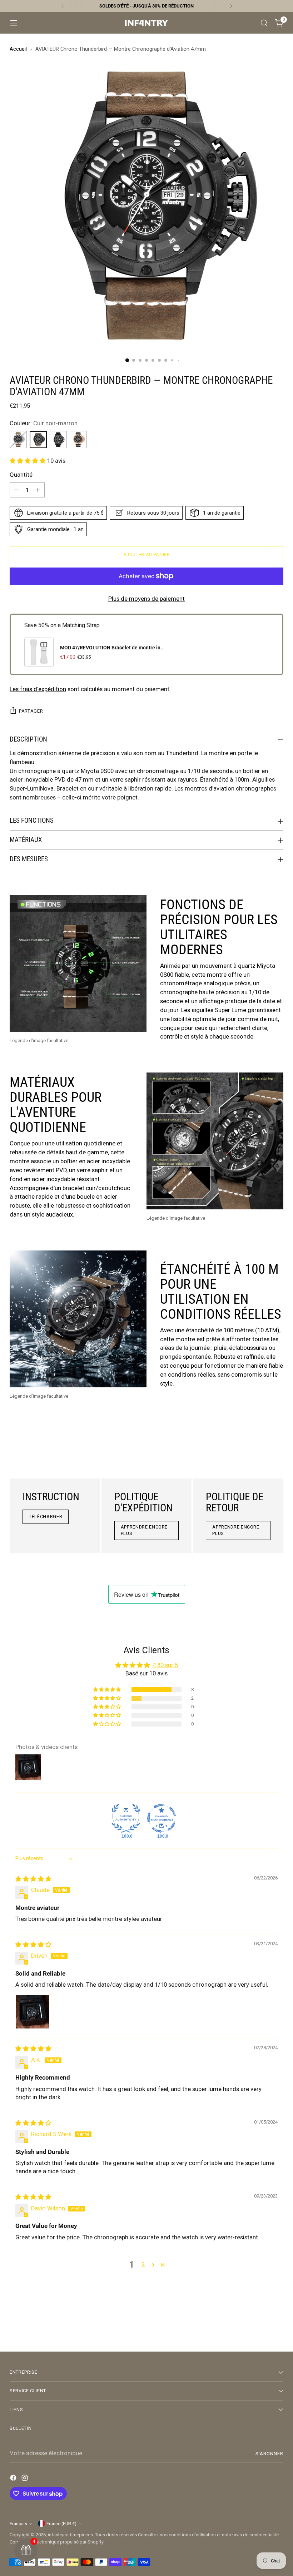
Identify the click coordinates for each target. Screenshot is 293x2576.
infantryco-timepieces (70, 2535)
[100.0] (126, 1818)
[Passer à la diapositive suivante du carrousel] (277, 2327)
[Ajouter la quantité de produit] (38, 490)
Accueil (18, 49)
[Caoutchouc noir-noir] (58, 440)
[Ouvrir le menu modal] (13, 23)
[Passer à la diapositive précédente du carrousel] (261, 2327)
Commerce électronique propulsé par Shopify (57, 2542)
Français (18, 2524)
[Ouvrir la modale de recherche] (264, 23)
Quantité (21, 475)
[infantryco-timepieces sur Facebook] (14, 2479)
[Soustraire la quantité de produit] (16, 490)
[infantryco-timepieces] (146, 23)
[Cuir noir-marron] (38, 440)
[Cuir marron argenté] (18, 440)
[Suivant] (231, 6)
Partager (31, 711)
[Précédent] (63, 6)
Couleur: (44, 423)
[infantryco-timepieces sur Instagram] (25, 2479)
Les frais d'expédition (38, 689)
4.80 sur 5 (165, 1665)
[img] (33, 1879)
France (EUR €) (61, 2524)
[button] (28, 461)
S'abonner (269, 2454)
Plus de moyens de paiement (146, 599)
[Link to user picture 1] (33, 2012)
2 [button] (143, 2265)
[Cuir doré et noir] (78, 440)
